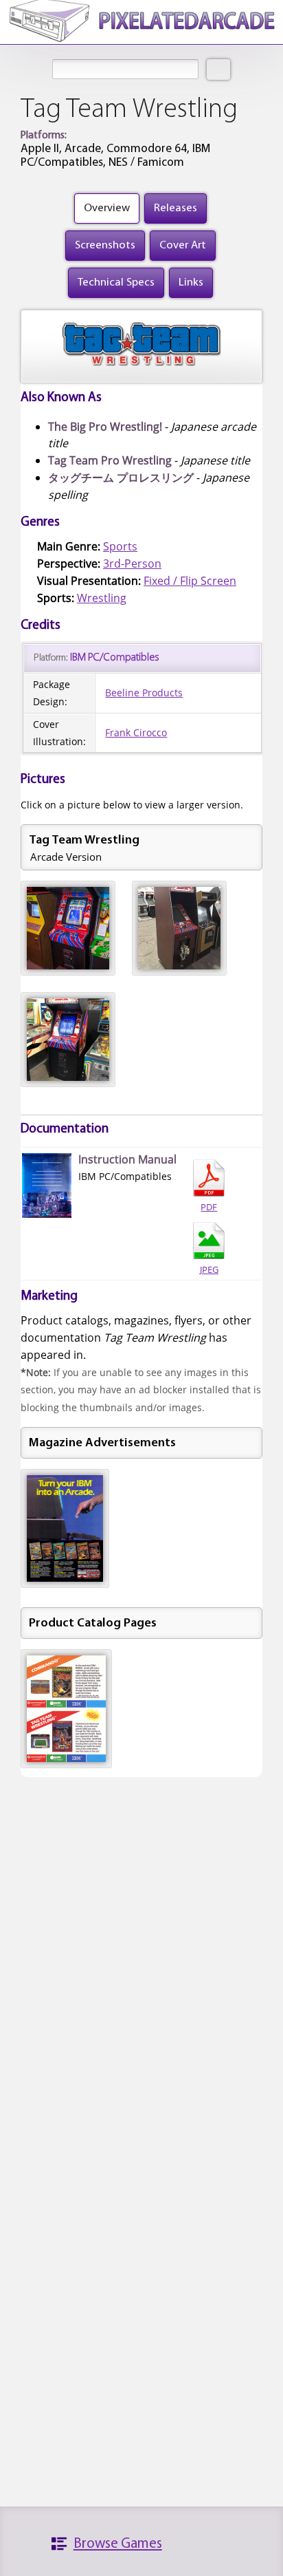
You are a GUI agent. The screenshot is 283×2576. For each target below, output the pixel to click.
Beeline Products (144, 693)
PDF (209, 1207)
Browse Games (118, 2544)
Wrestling (102, 598)
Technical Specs (116, 282)
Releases (176, 208)
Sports (120, 546)
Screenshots (105, 245)
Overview (107, 208)
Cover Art (183, 245)
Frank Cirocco (136, 732)
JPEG (209, 1269)
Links (191, 282)
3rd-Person (132, 563)
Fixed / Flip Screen (190, 581)
